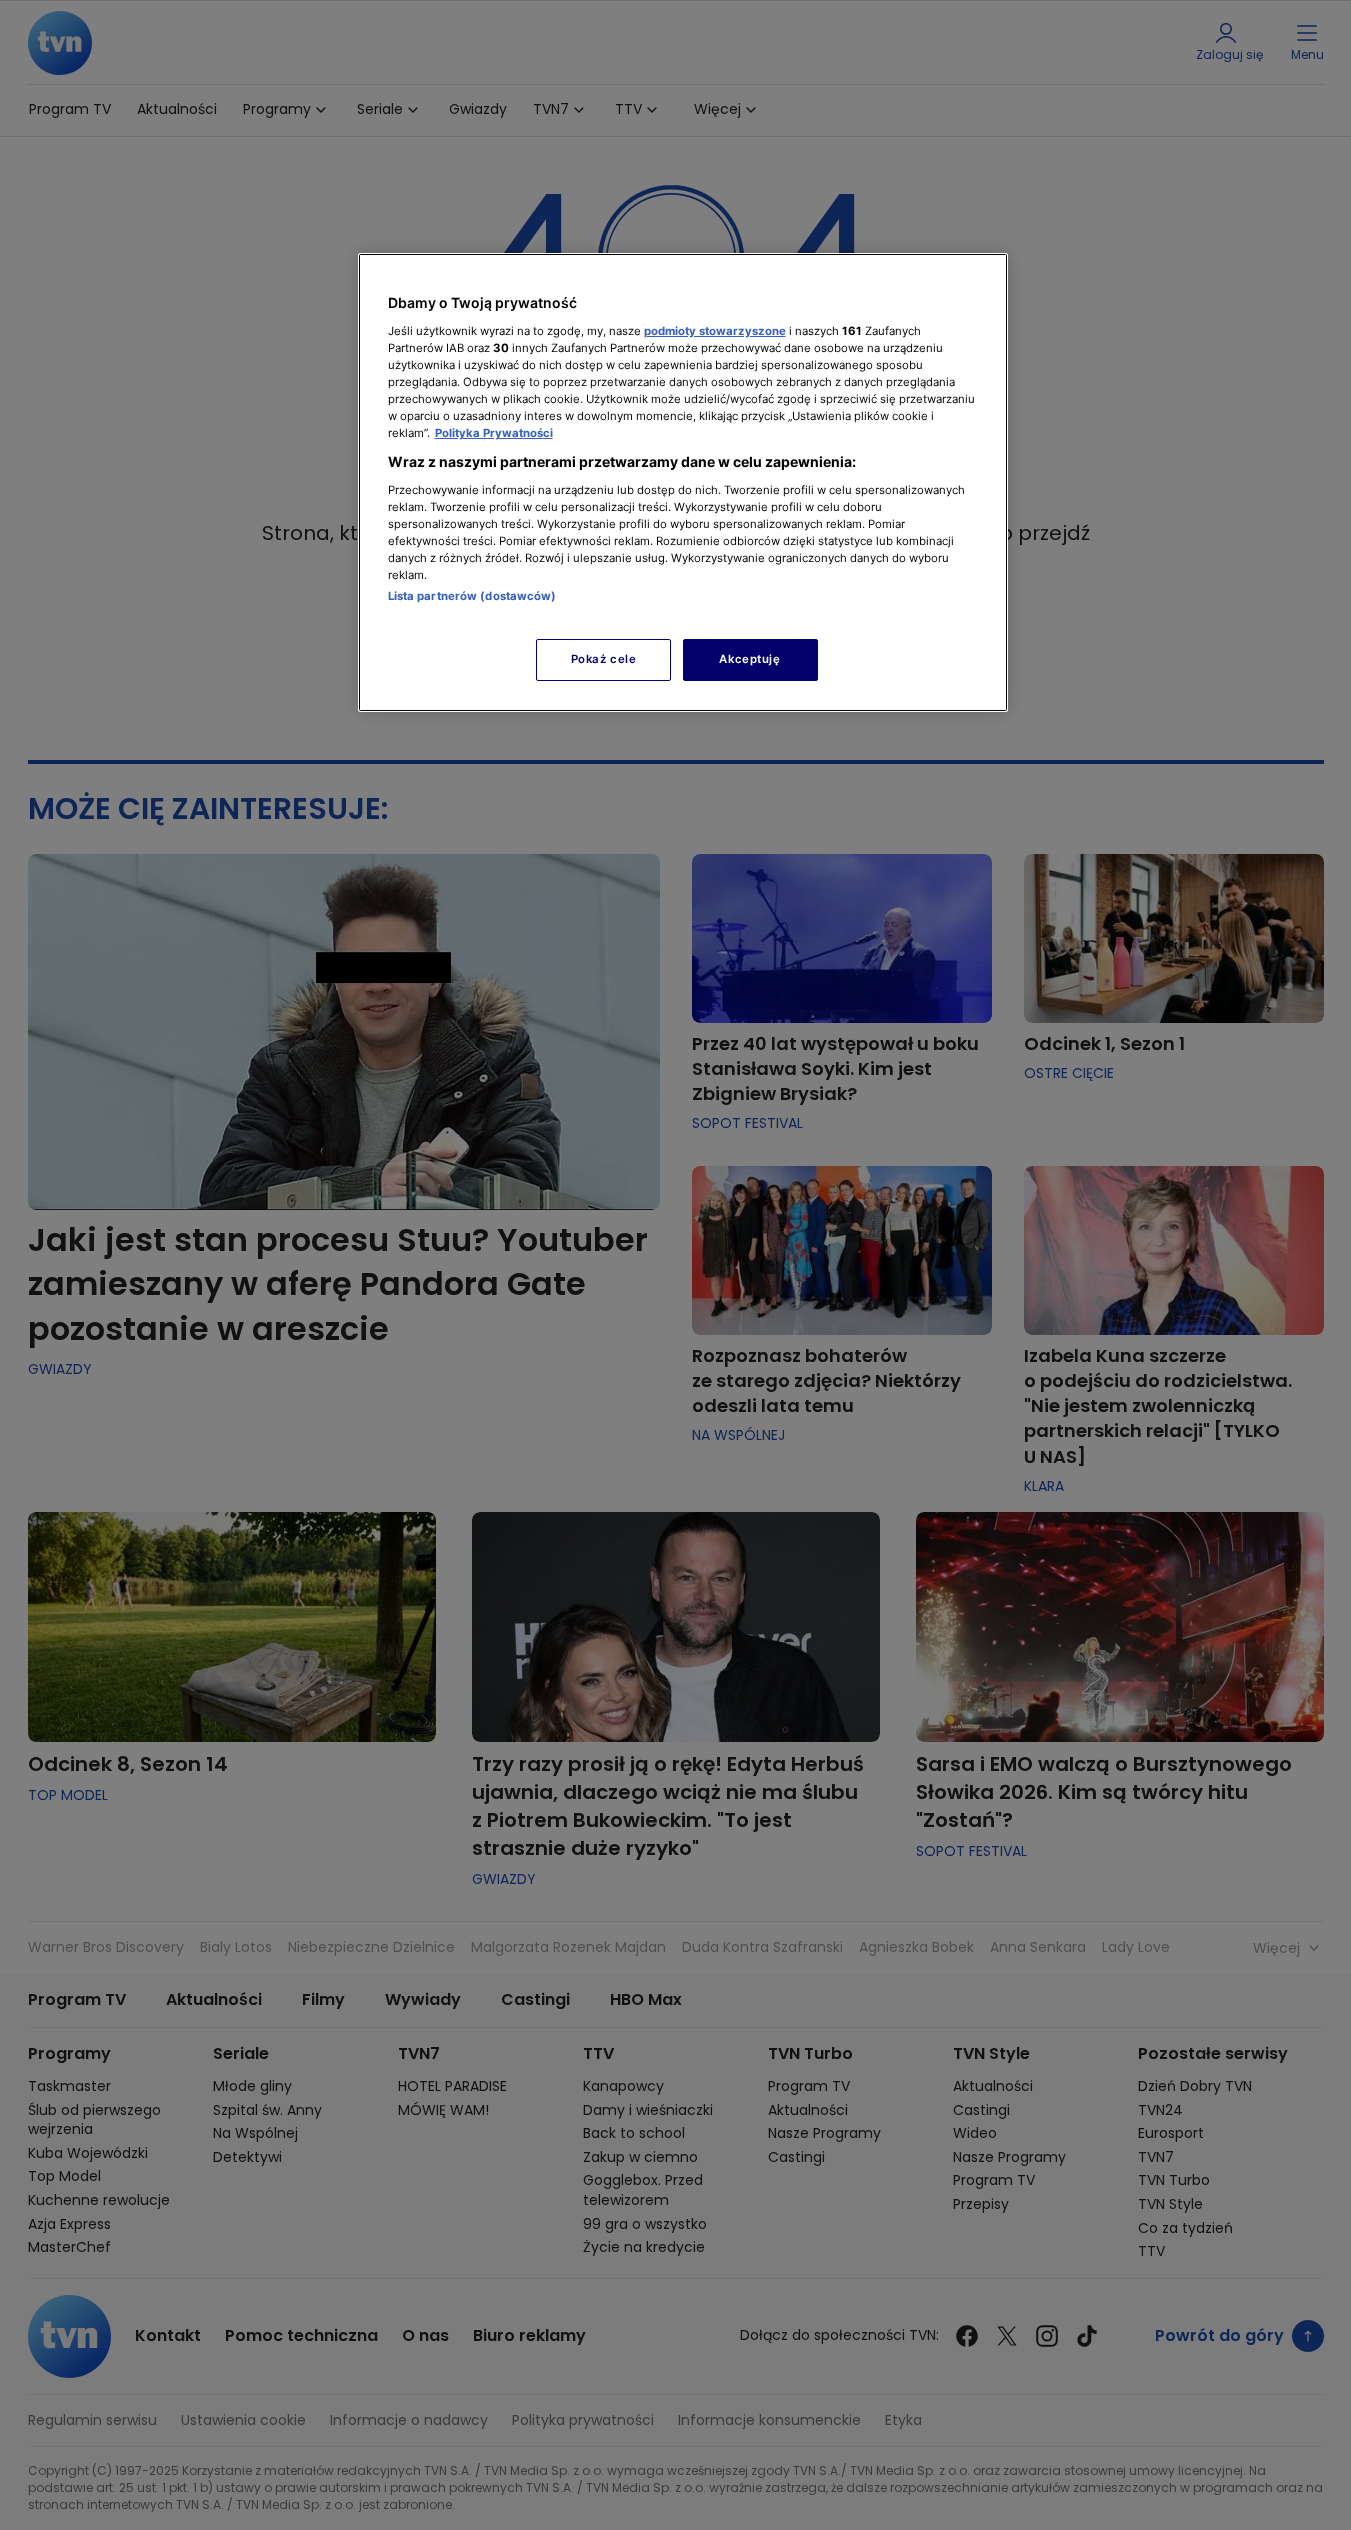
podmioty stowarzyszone (715, 331)
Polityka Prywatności (494, 433)
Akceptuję (749, 659)
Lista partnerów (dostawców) (472, 596)
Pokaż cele (604, 659)
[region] (683, 482)
